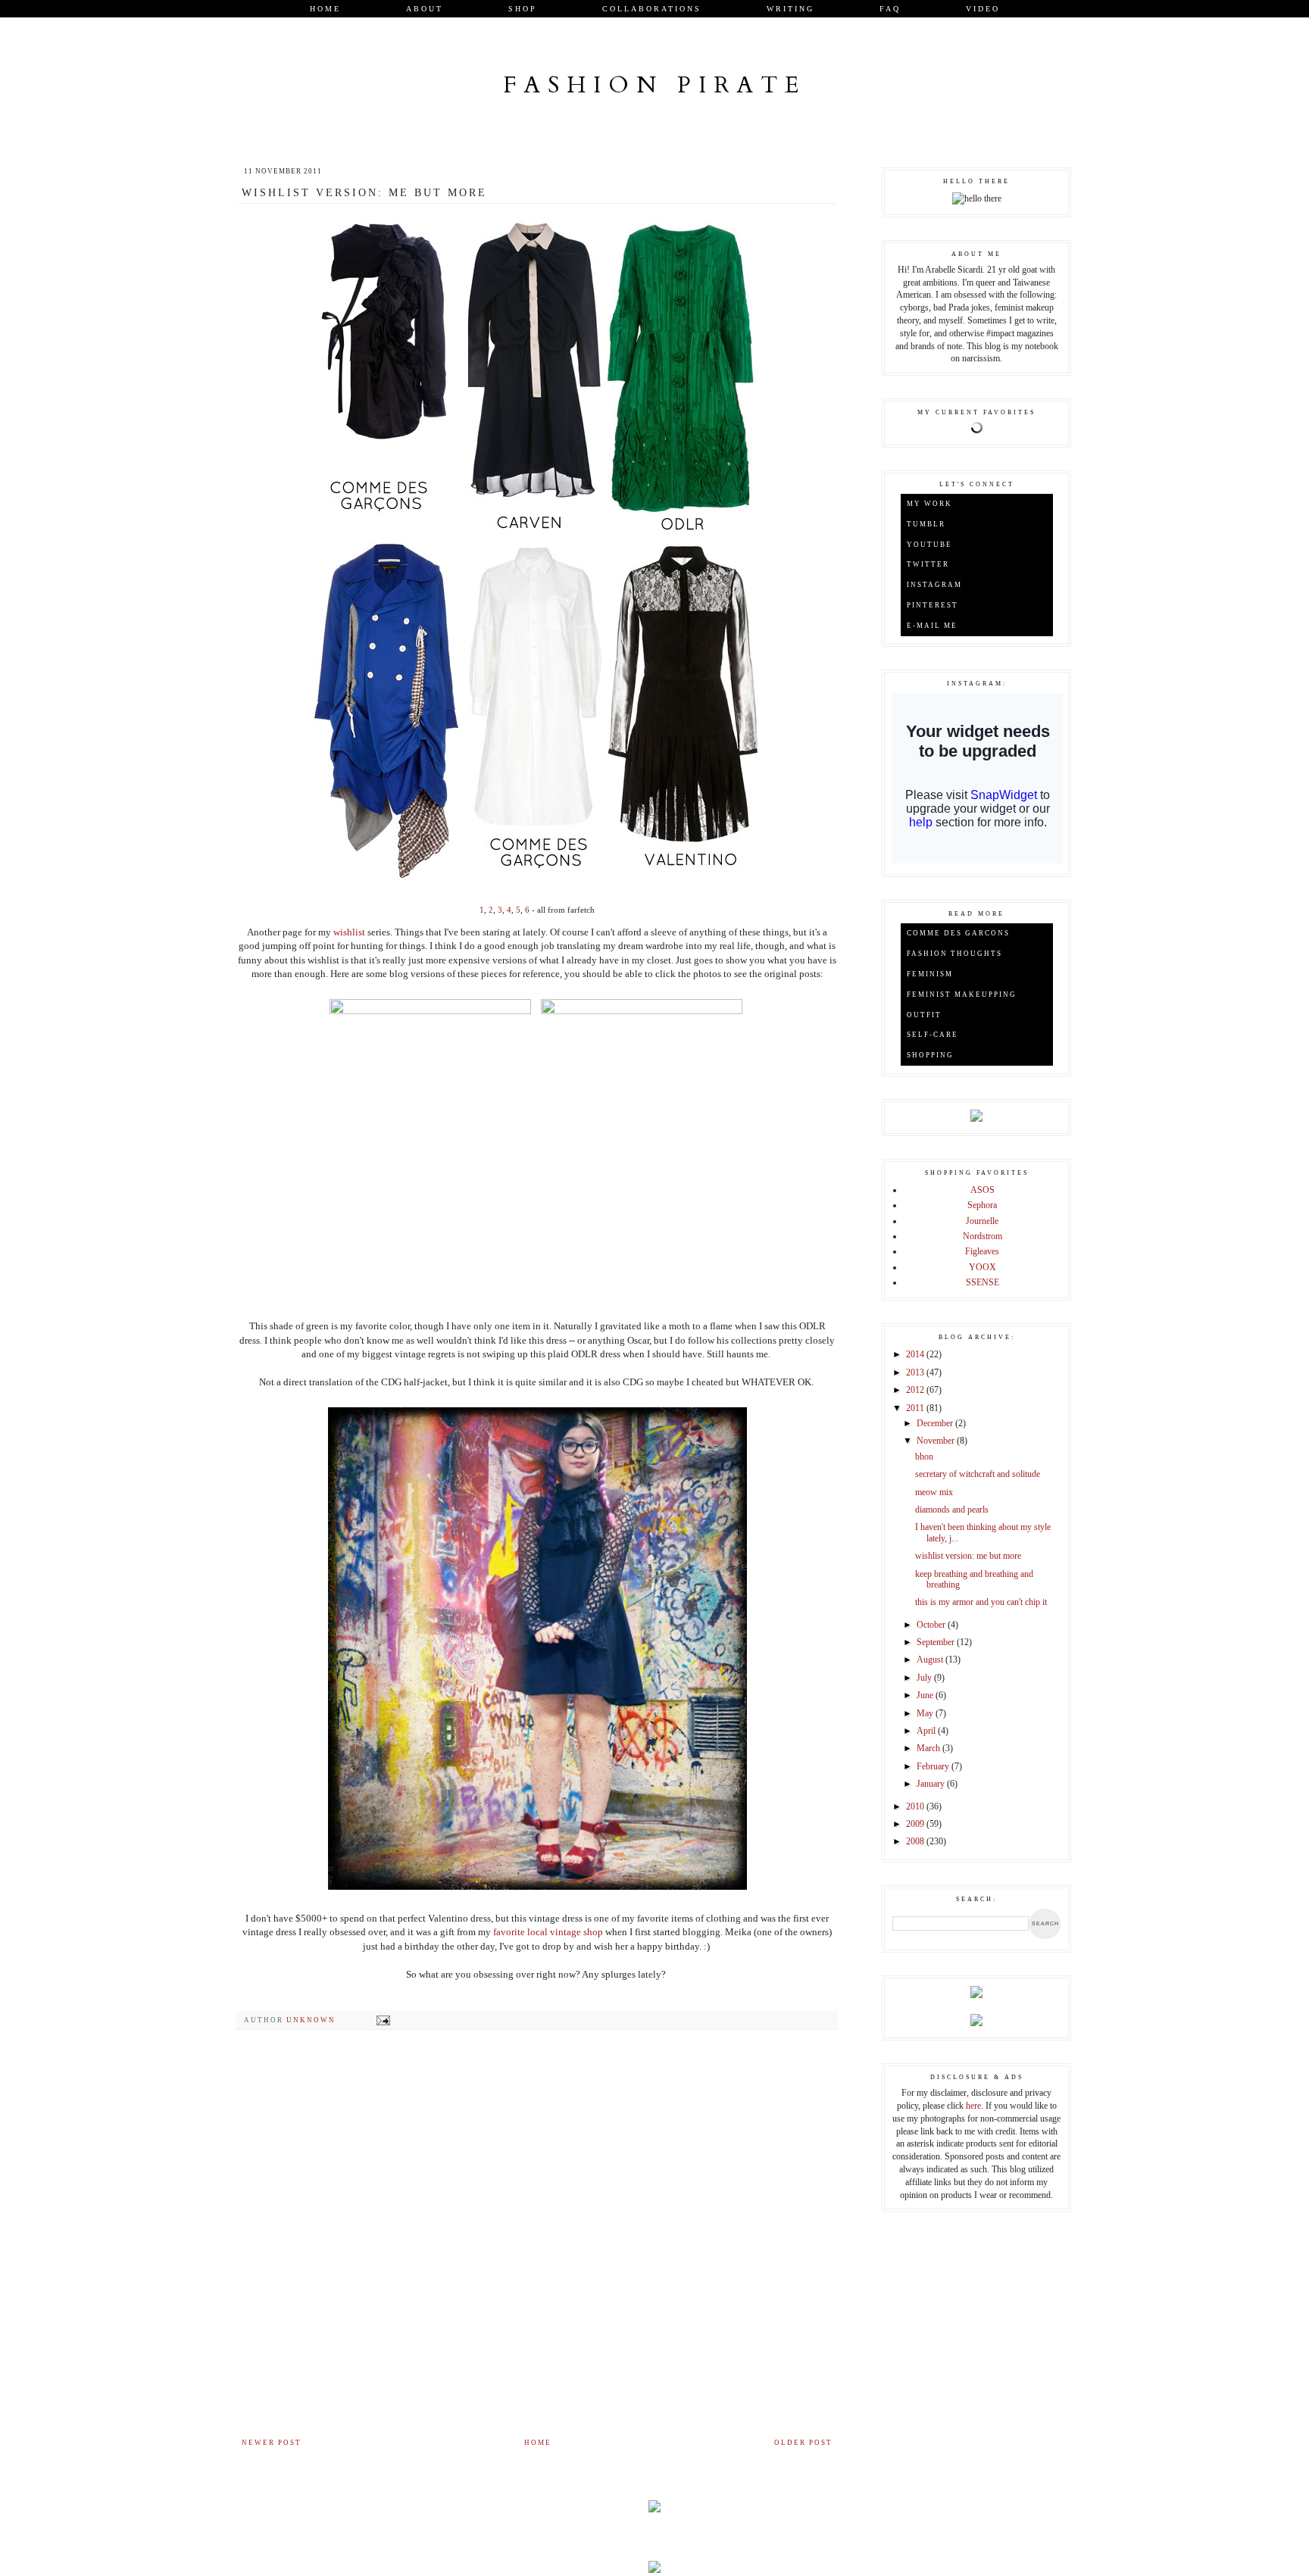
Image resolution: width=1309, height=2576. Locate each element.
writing (790, 9)
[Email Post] (383, 2020)
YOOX (983, 1267)
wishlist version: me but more (968, 1556)
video (983, 9)
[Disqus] (537, 2238)
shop (523, 9)
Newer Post (272, 2443)
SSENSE (983, 1282)
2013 (916, 1372)
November (937, 1441)
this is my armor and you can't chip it (981, 1602)
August (931, 1660)
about (425, 9)
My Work (929, 504)
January (932, 1784)
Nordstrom (983, 1236)
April (927, 1731)
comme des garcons (958, 933)
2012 (916, 1390)
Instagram (934, 585)
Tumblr (926, 524)
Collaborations (652, 9)
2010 (916, 1806)
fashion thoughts (954, 954)
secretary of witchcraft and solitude (978, 1474)
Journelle (982, 1221)
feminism (930, 974)
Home (325, 9)
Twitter (928, 564)
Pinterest (933, 605)
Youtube (929, 545)
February (934, 1766)
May (926, 1713)
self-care (933, 1035)
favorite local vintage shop (549, 1932)
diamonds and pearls (952, 1510)
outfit (924, 1015)
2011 (916, 1408)
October (932, 1625)
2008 (916, 1841)
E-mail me (932, 626)
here (973, 2106)
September (937, 1642)
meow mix (934, 1492)
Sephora (982, 1205)
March (929, 1748)
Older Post (803, 2443)
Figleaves (982, 1251)
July (925, 1678)
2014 (916, 1354)
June (926, 1695)
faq (890, 9)
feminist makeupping (962, 994)
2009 (916, 1824)
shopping (930, 1055)
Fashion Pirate (654, 85)
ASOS (983, 1190)
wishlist (349, 932)
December (936, 1423)
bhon (924, 1457)
